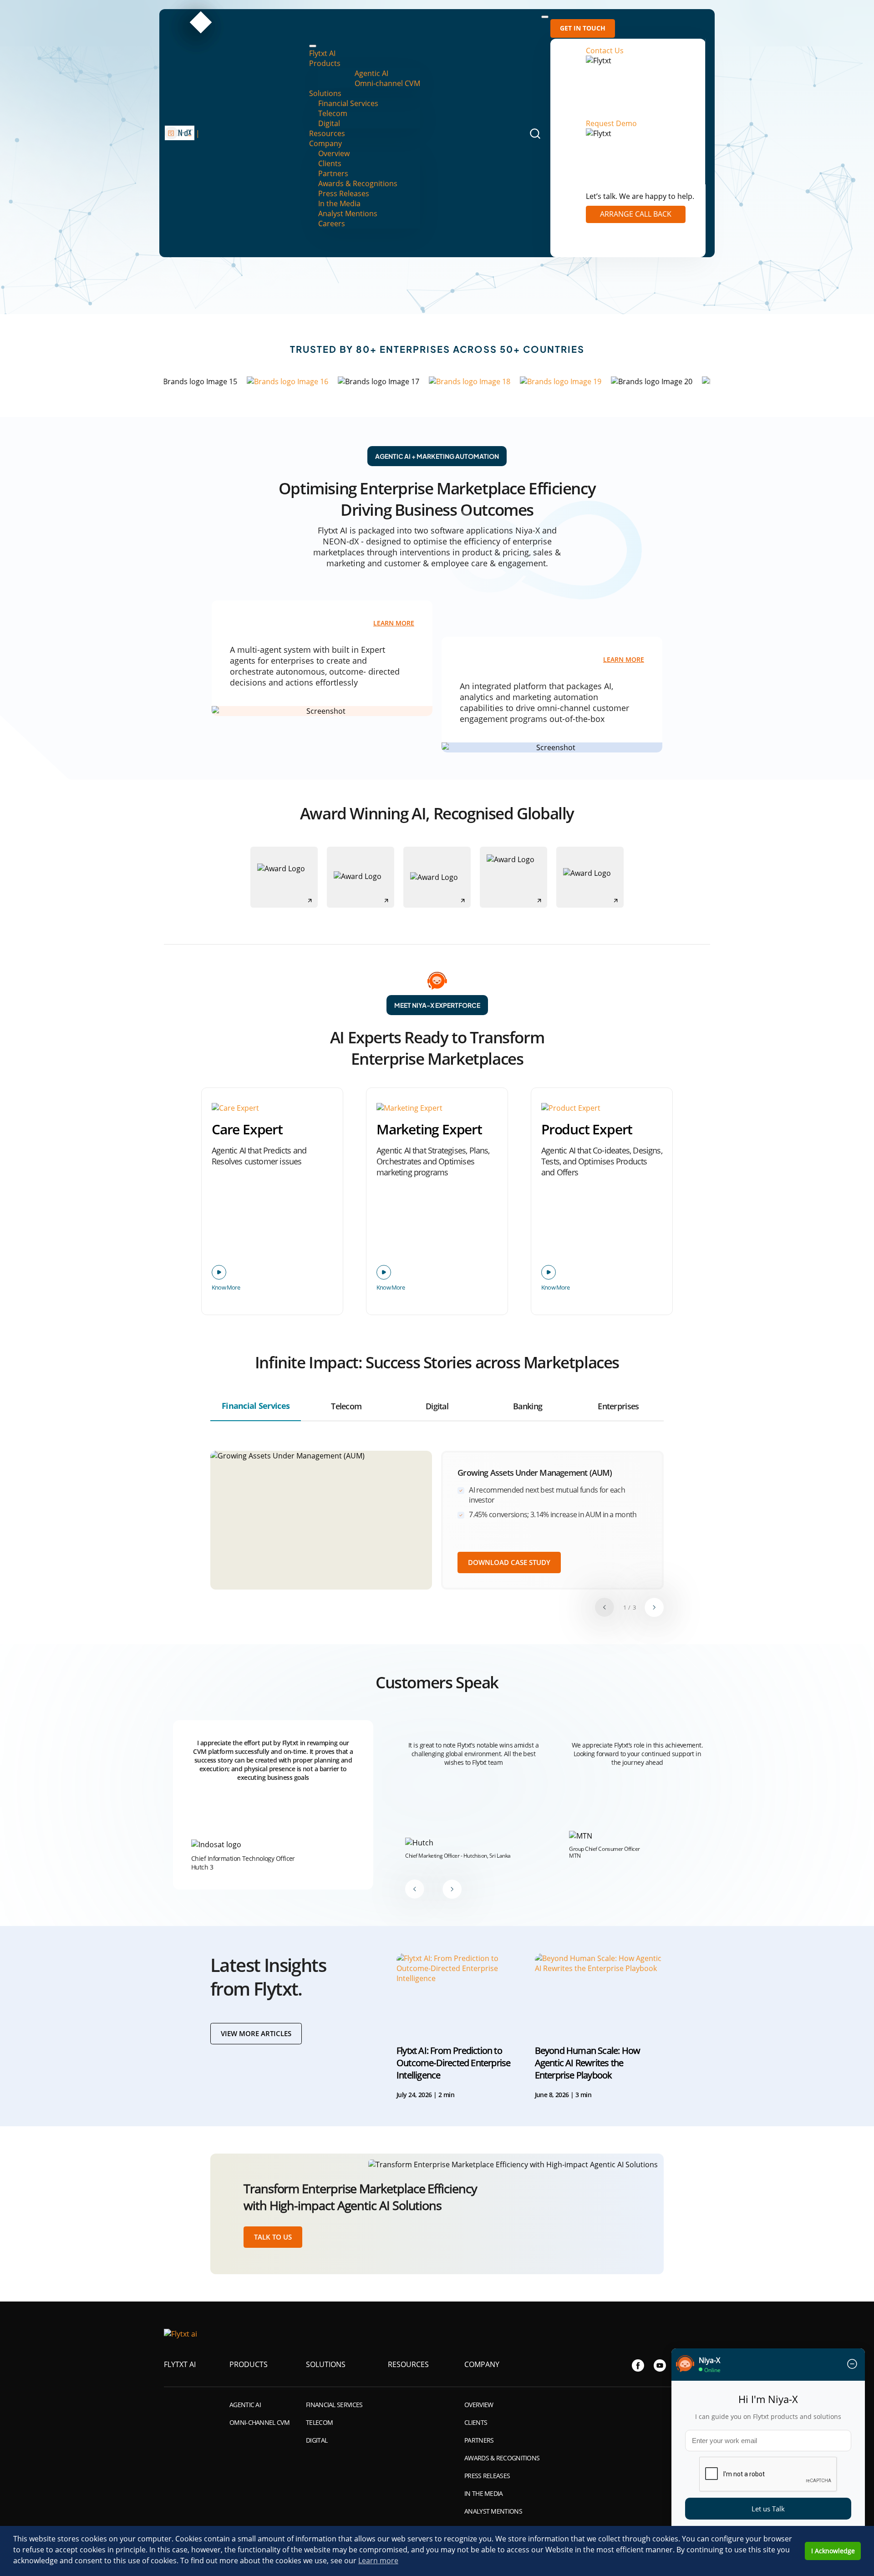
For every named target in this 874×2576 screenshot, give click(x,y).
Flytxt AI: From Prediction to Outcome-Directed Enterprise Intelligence (453, 2063)
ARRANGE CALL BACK (636, 214)
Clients (330, 163)
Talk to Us (273, 2237)
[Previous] (605, 1607)
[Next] (654, 1607)
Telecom (333, 113)
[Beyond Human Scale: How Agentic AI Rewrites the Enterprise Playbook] (600, 1991)
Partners (333, 173)
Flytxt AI (322, 53)
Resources (327, 133)
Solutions (325, 93)
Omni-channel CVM (387, 83)
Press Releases (344, 193)
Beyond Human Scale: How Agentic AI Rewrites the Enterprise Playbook (588, 2063)
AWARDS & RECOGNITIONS (502, 2458)
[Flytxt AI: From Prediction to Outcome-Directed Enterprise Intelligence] (461, 1991)
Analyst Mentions (348, 213)
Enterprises (618, 1406)
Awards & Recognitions (358, 183)
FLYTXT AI (180, 2364)
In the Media (339, 203)
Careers (332, 224)
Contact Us (605, 51)
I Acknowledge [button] (833, 2551)
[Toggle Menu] (313, 46)
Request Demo (611, 123)
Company (325, 143)
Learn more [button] (378, 2561)
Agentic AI (371, 73)
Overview (334, 153)
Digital (329, 123)
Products (325, 63)
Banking (528, 1406)
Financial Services (348, 103)
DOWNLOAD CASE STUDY (509, 1562)
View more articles (256, 2033)
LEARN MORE (394, 624)
